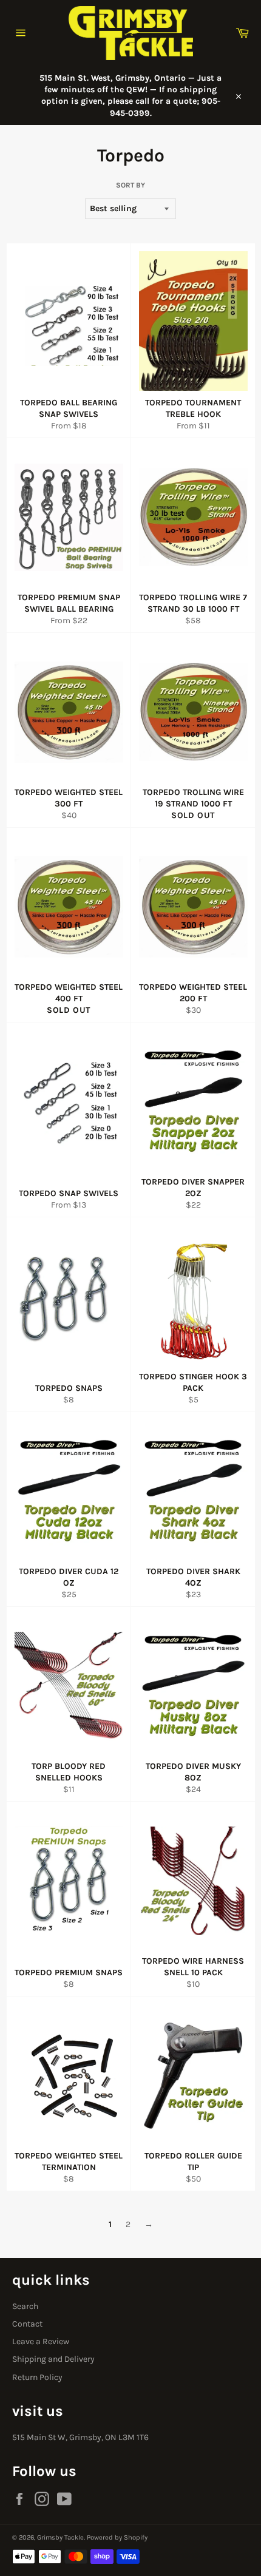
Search (25, 2306)
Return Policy (37, 2377)
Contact (27, 2324)
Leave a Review (41, 2341)
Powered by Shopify (117, 2537)
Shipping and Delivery (53, 2359)
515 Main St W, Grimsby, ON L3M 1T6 (80, 2437)
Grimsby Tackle (60, 2537)
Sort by (130, 185)
